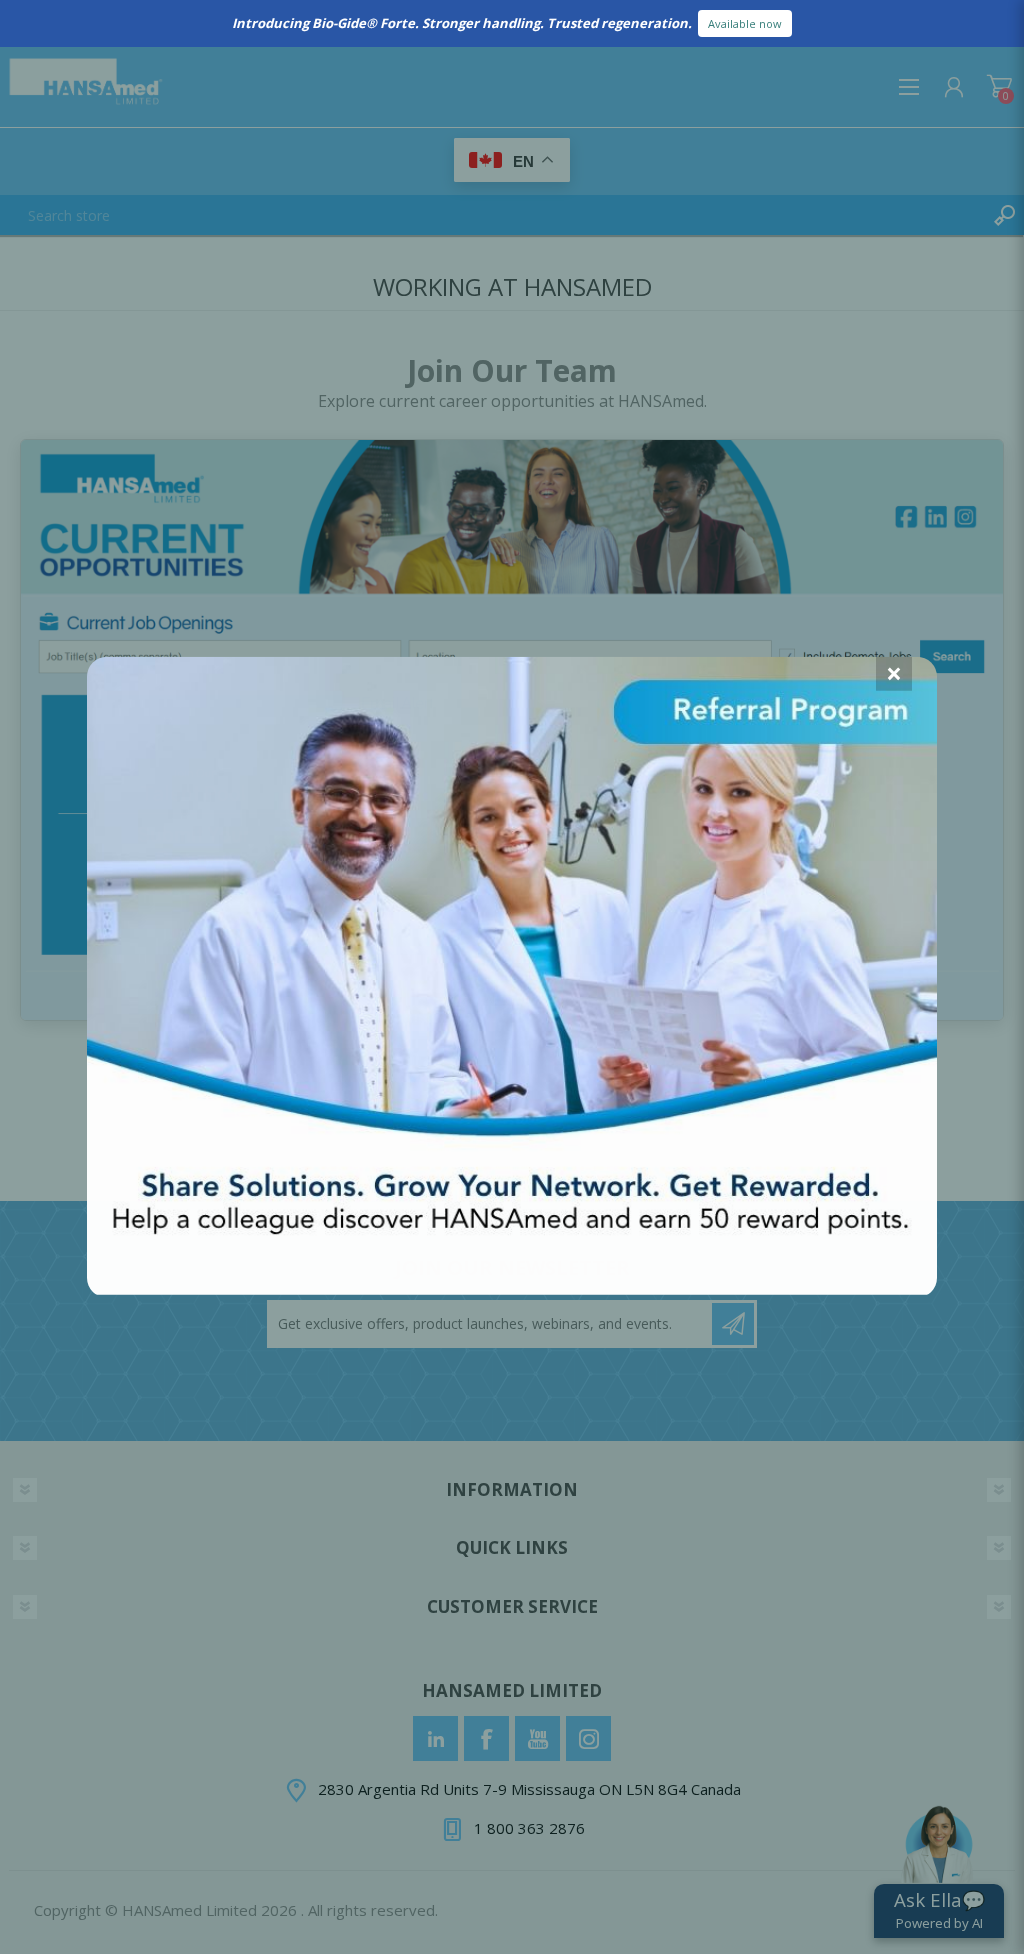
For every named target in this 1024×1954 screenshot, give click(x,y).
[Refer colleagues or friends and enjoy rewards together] (512, 1288)
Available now (745, 23)
